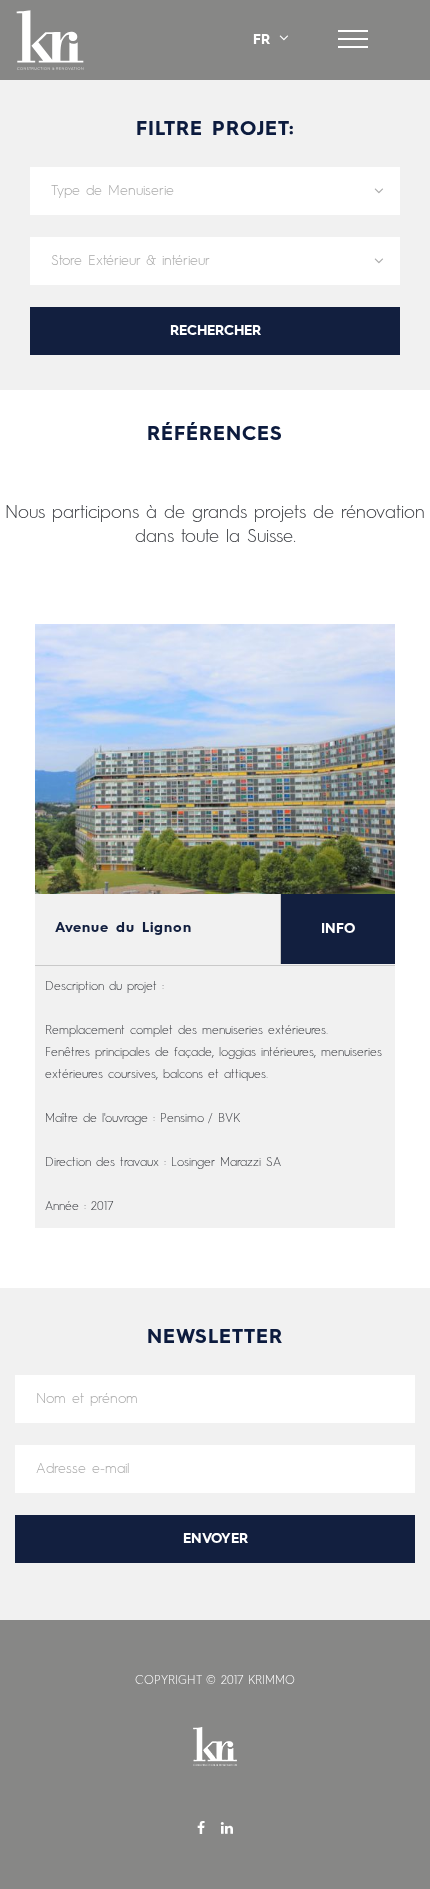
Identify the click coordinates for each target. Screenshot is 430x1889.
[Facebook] (204, 1830)
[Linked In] (227, 1830)
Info (338, 929)
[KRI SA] (50, 40)
